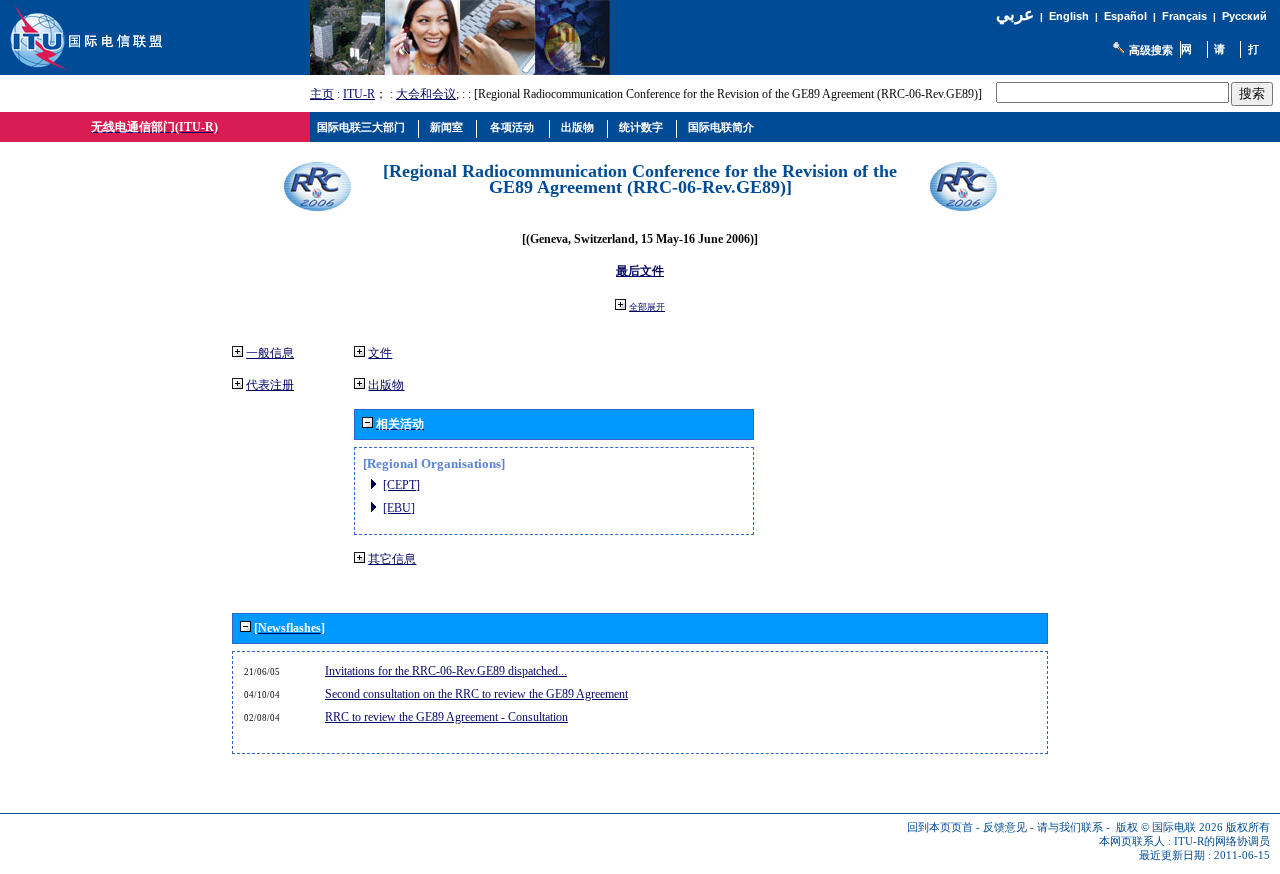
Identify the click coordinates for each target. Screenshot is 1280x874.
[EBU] (399, 508)
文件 (380, 353)
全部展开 (647, 307)
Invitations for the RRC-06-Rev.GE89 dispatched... (446, 671)
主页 (322, 94)
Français (1184, 16)
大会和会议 (426, 94)
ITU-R (359, 94)
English (1069, 16)
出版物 (386, 385)
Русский (1244, 16)
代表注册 (270, 385)
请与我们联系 (1070, 827)
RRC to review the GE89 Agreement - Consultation (446, 717)
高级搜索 (1151, 50)
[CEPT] (401, 485)
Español (1125, 16)
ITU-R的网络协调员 (1222, 841)
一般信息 (270, 353)
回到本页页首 (940, 827)
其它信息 (392, 559)
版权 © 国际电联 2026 (1169, 827)
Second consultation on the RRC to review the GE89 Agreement (476, 694)
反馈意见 (1005, 827)
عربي (1015, 14)
